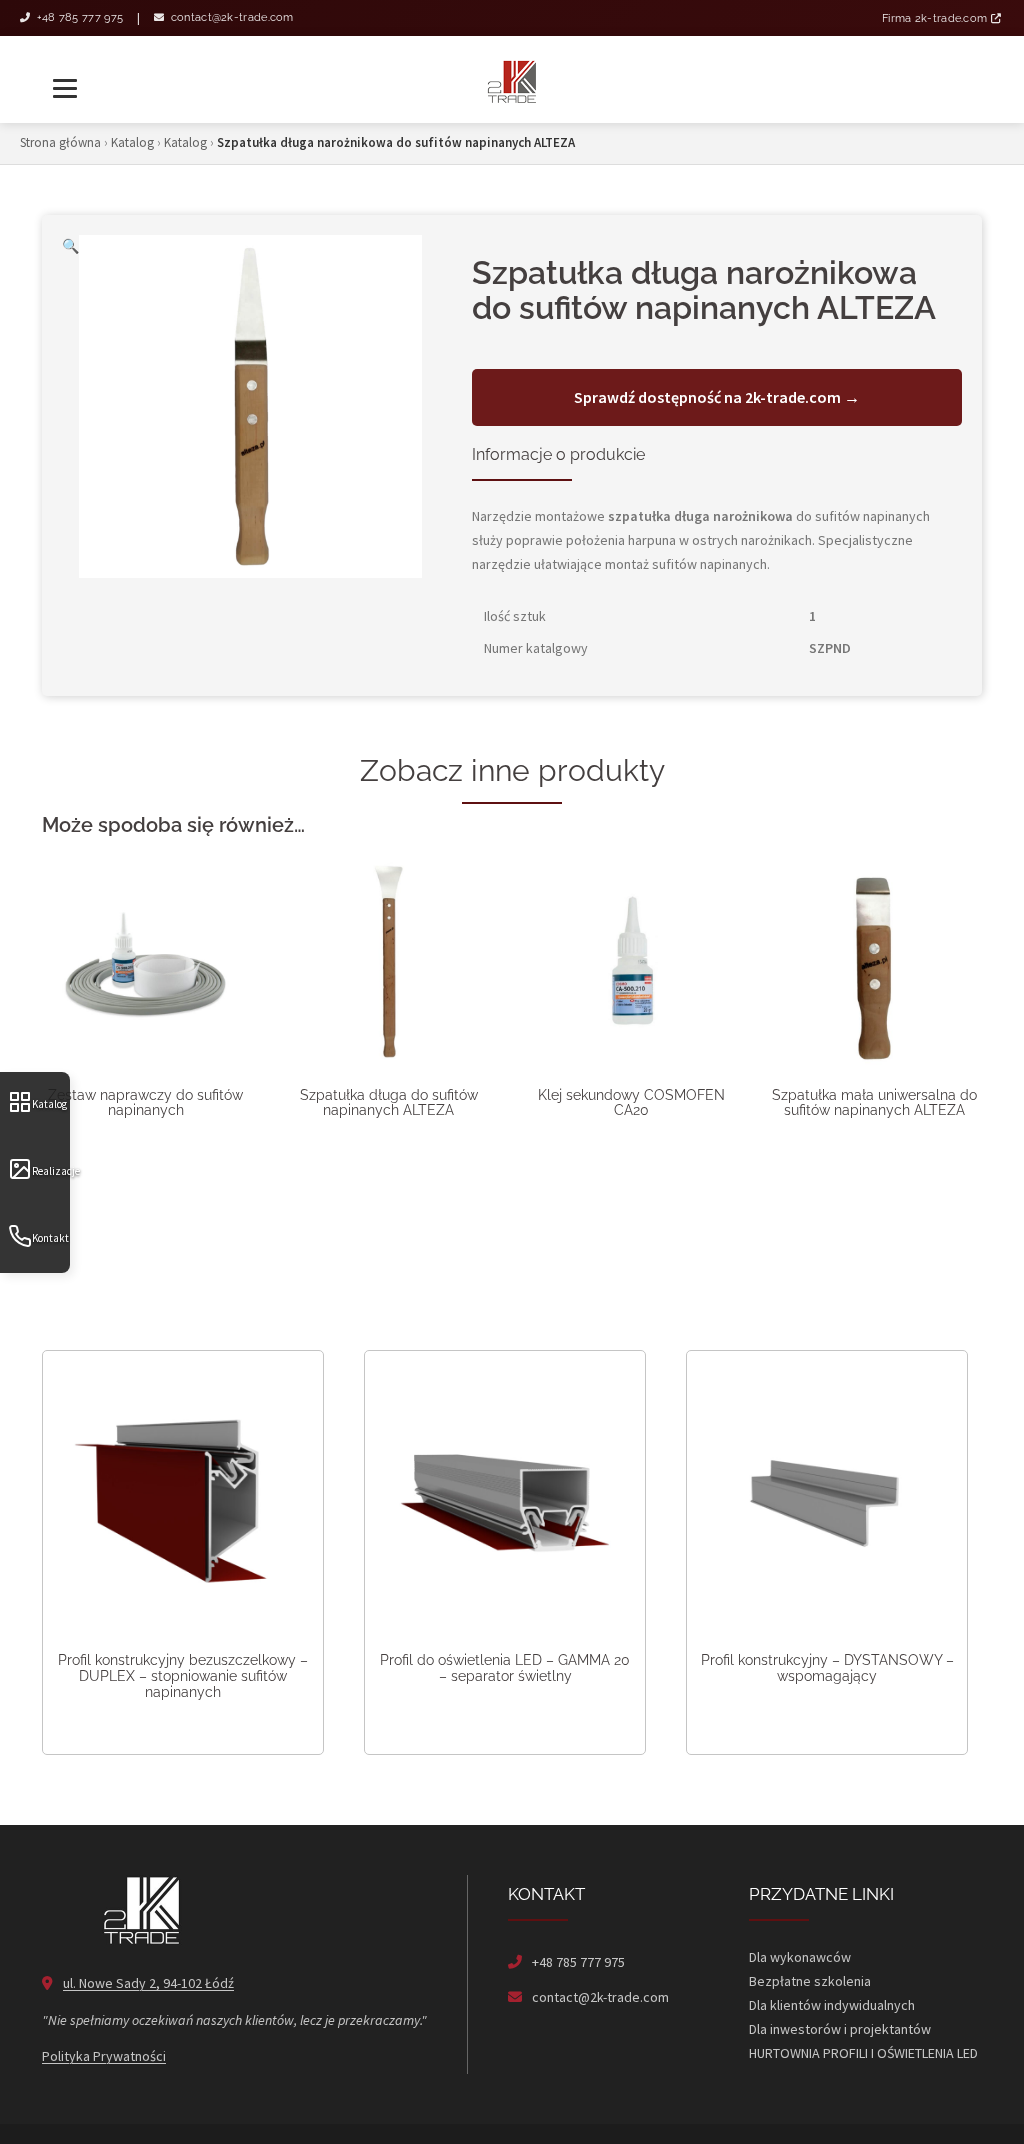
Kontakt (50, 1238)
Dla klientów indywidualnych (832, 2005)
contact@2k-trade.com (230, 17)
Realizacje (51, 1171)
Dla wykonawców (800, 1957)
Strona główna (60, 142)
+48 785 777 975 (78, 17)
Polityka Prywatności (104, 2056)
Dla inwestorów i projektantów (840, 2029)
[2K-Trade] (512, 79)
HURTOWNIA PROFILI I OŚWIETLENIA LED (863, 2053)
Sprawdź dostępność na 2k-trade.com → (717, 397)
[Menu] (67, 80)
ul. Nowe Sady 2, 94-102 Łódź (148, 1983)
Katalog (49, 1104)
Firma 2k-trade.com (936, 18)
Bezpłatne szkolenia (810, 1981)
